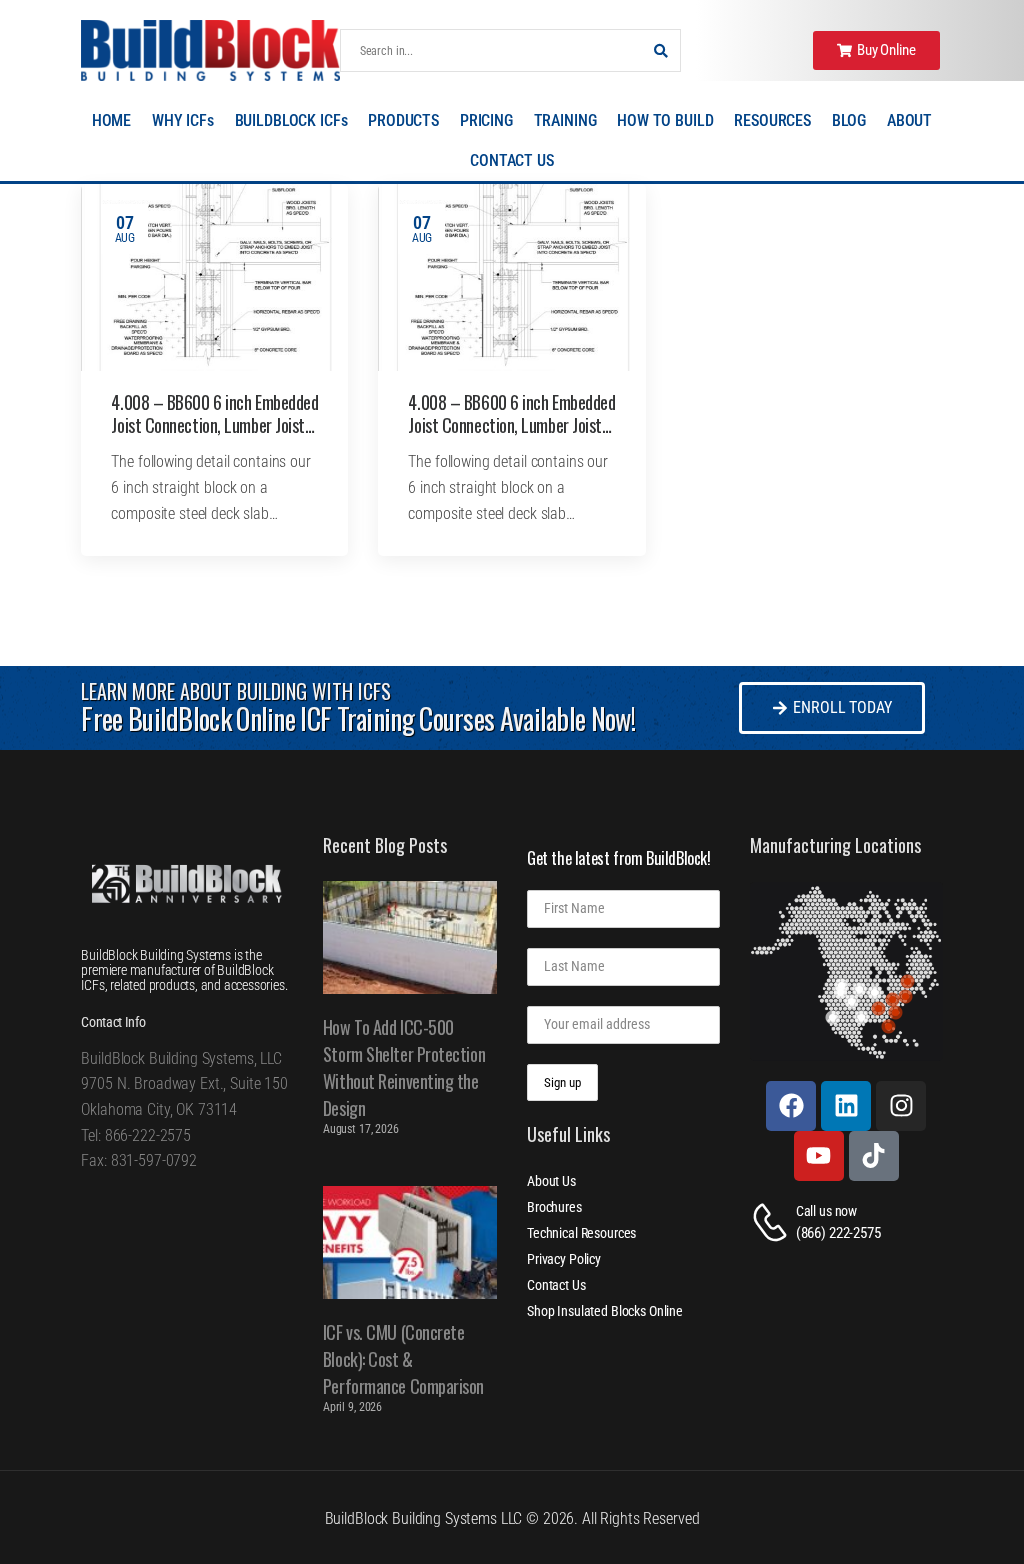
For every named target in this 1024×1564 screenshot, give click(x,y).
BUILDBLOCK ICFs (291, 120)
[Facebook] (791, 1106)
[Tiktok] (874, 1156)
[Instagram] (901, 1106)
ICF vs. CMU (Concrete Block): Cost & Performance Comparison (403, 1359)
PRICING (486, 120)
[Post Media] (214, 277)
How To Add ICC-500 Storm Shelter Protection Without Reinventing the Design (404, 1067)
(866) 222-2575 (838, 1233)
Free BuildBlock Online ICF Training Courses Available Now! (357, 718)
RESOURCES (772, 120)
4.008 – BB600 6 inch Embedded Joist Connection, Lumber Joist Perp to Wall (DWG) (214, 425)
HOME (111, 120)
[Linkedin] (846, 1106)
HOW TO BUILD (665, 120)
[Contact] (773, 1222)
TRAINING (565, 120)
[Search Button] (660, 50)
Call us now (826, 1211)
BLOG (849, 120)
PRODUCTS (403, 120)
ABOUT (909, 120)
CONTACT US (512, 160)
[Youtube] (819, 1156)
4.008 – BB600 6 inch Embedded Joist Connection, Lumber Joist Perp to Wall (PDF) (511, 425)
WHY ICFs (183, 120)
